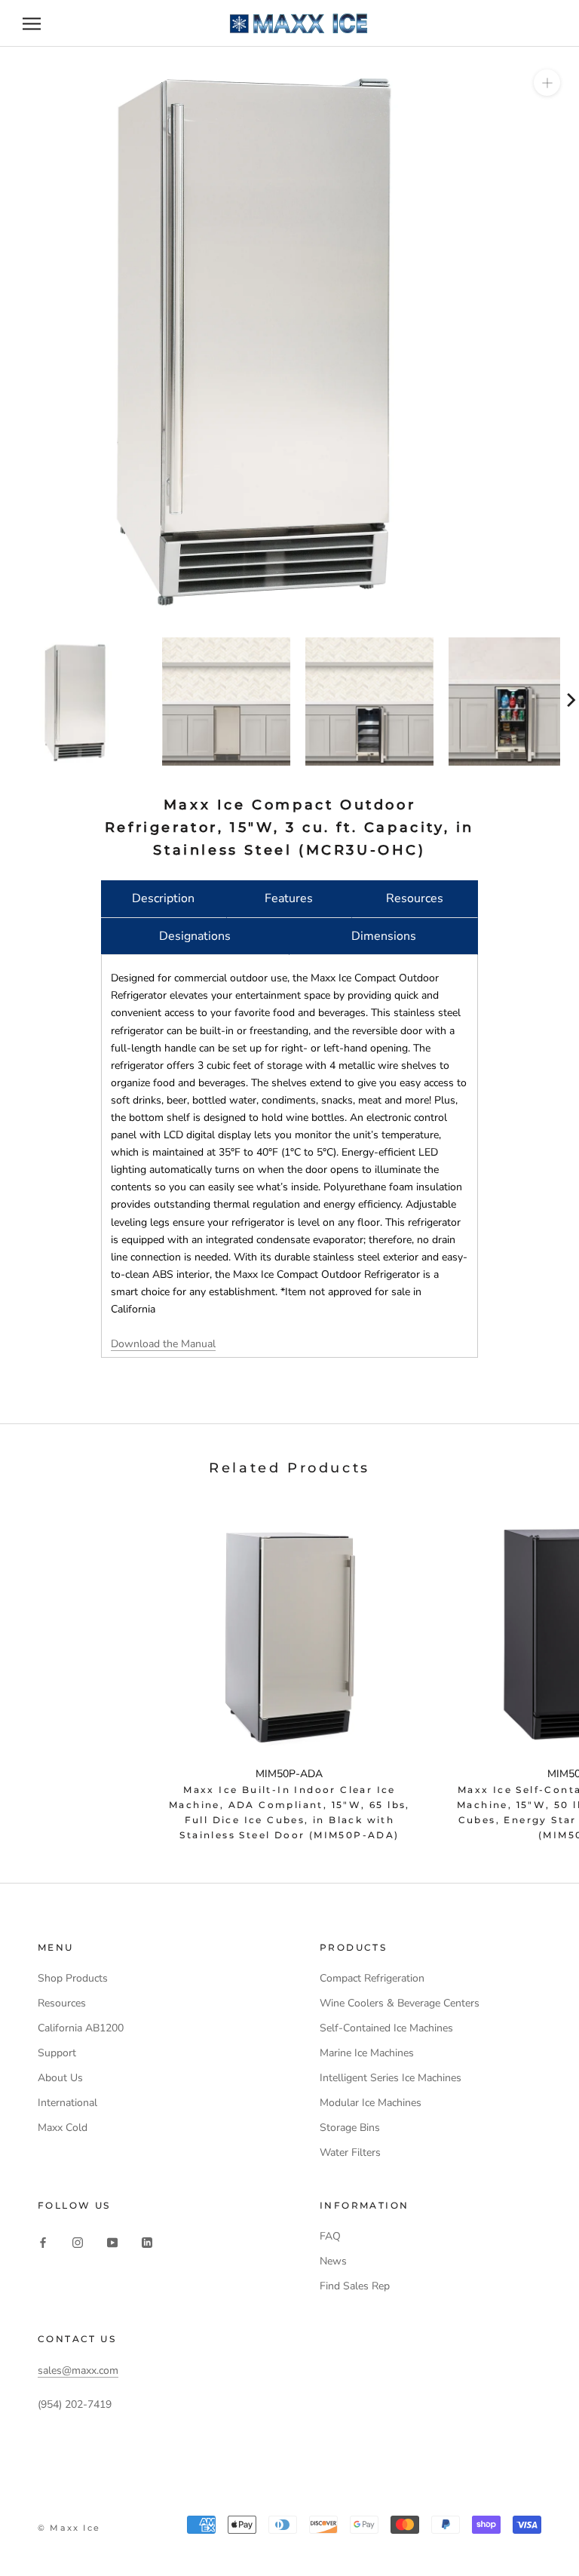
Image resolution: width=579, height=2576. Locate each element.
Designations (195, 936)
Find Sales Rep (355, 2286)
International (67, 2103)
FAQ (330, 2236)
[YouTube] (112, 2241)
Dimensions (384, 936)
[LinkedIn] (147, 2241)
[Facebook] (43, 2241)
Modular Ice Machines (371, 2103)
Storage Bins (350, 2128)
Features (289, 898)
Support (57, 2053)
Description (163, 898)
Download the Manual (163, 1344)
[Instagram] (78, 2241)
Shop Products (73, 1978)
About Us (60, 2078)
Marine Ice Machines (367, 2053)
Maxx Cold (63, 2128)
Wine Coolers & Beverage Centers (400, 2003)
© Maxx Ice (69, 2528)
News (333, 2261)
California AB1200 (81, 2028)
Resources (415, 898)
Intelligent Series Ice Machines (391, 2078)
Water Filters (350, 2152)
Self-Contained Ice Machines (386, 2028)
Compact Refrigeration (372, 1978)
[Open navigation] (32, 24)
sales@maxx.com (78, 2370)
